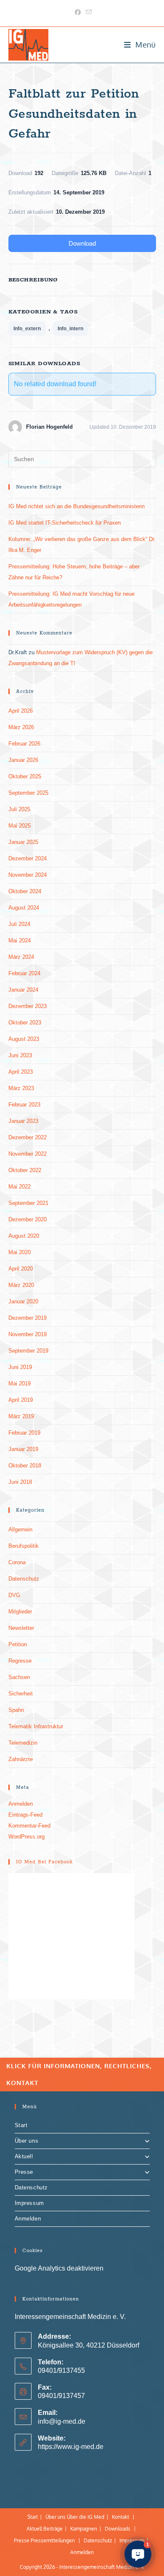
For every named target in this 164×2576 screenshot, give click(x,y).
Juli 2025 (19, 809)
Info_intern (70, 329)
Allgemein (20, 1529)
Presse (24, 2172)
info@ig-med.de (62, 2421)
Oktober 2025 (25, 776)
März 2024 (21, 957)
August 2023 (24, 1039)
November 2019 (28, 1334)
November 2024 (28, 875)
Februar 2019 (24, 1433)
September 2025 (28, 793)
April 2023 (21, 1072)
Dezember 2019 (28, 1318)
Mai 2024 (20, 940)
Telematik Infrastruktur (36, 1726)
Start (21, 2125)
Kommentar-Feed (29, 1826)
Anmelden (21, 1804)
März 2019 (21, 1416)
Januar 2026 (23, 760)
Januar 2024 (23, 990)
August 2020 (24, 1236)
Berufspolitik (24, 1546)
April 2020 (21, 1269)
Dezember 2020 (28, 1219)
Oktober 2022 (25, 1170)
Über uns (27, 2141)
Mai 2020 (20, 1252)
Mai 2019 (20, 1384)
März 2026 (21, 727)
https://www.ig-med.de (71, 2447)
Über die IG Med (86, 2517)
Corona (17, 1562)
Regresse (20, 1661)
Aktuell (24, 2156)
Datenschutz (24, 1579)
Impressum (29, 2203)
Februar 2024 (24, 973)
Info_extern (27, 329)
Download (82, 243)
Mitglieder (20, 1612)
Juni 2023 (20, 1055)
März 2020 (21, 1285)
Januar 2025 (23, 842)
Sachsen (19, 1677)
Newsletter (21, 1628)
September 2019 (28, 1351)
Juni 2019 (20, 1367)
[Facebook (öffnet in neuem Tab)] (78, 12)
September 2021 (28, 1203)
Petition (18, 1644)
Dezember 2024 (28, 858)
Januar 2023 (23, 1121)
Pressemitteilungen (53, 2540)
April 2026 (21, 711)
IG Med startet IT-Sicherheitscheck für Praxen (65, 523)
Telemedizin (23, 1743)
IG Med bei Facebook (44, 1862)
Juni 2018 (20, 1482)
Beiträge (53, 2529)
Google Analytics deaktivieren (59, 2268)
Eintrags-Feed (25, 1815)
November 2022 (28, 1154)
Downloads (118, 2529)
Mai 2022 (20, 1187)
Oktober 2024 (25, 891)
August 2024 (24, 908)
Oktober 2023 (25, 1023)
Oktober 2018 (25, 1466)
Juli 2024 (19, 924)
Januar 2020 (23, 1301)
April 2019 (21, 1400)
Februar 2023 (24, 1105)
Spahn (16, 1710)
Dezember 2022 (28, 1137)
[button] (138, 2554)
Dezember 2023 (28, 1006)
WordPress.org (26, 1837)
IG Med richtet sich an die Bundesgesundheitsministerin (77, 506)
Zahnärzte (21, 1759)
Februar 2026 (24, 744)
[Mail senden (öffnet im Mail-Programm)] (87, 12)
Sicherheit (21, 1694)
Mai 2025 (20, 826)
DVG (14, 1595)
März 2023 (21, 1088)
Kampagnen (84, 2529)
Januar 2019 (23, 1449)
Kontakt (120, 2517)
